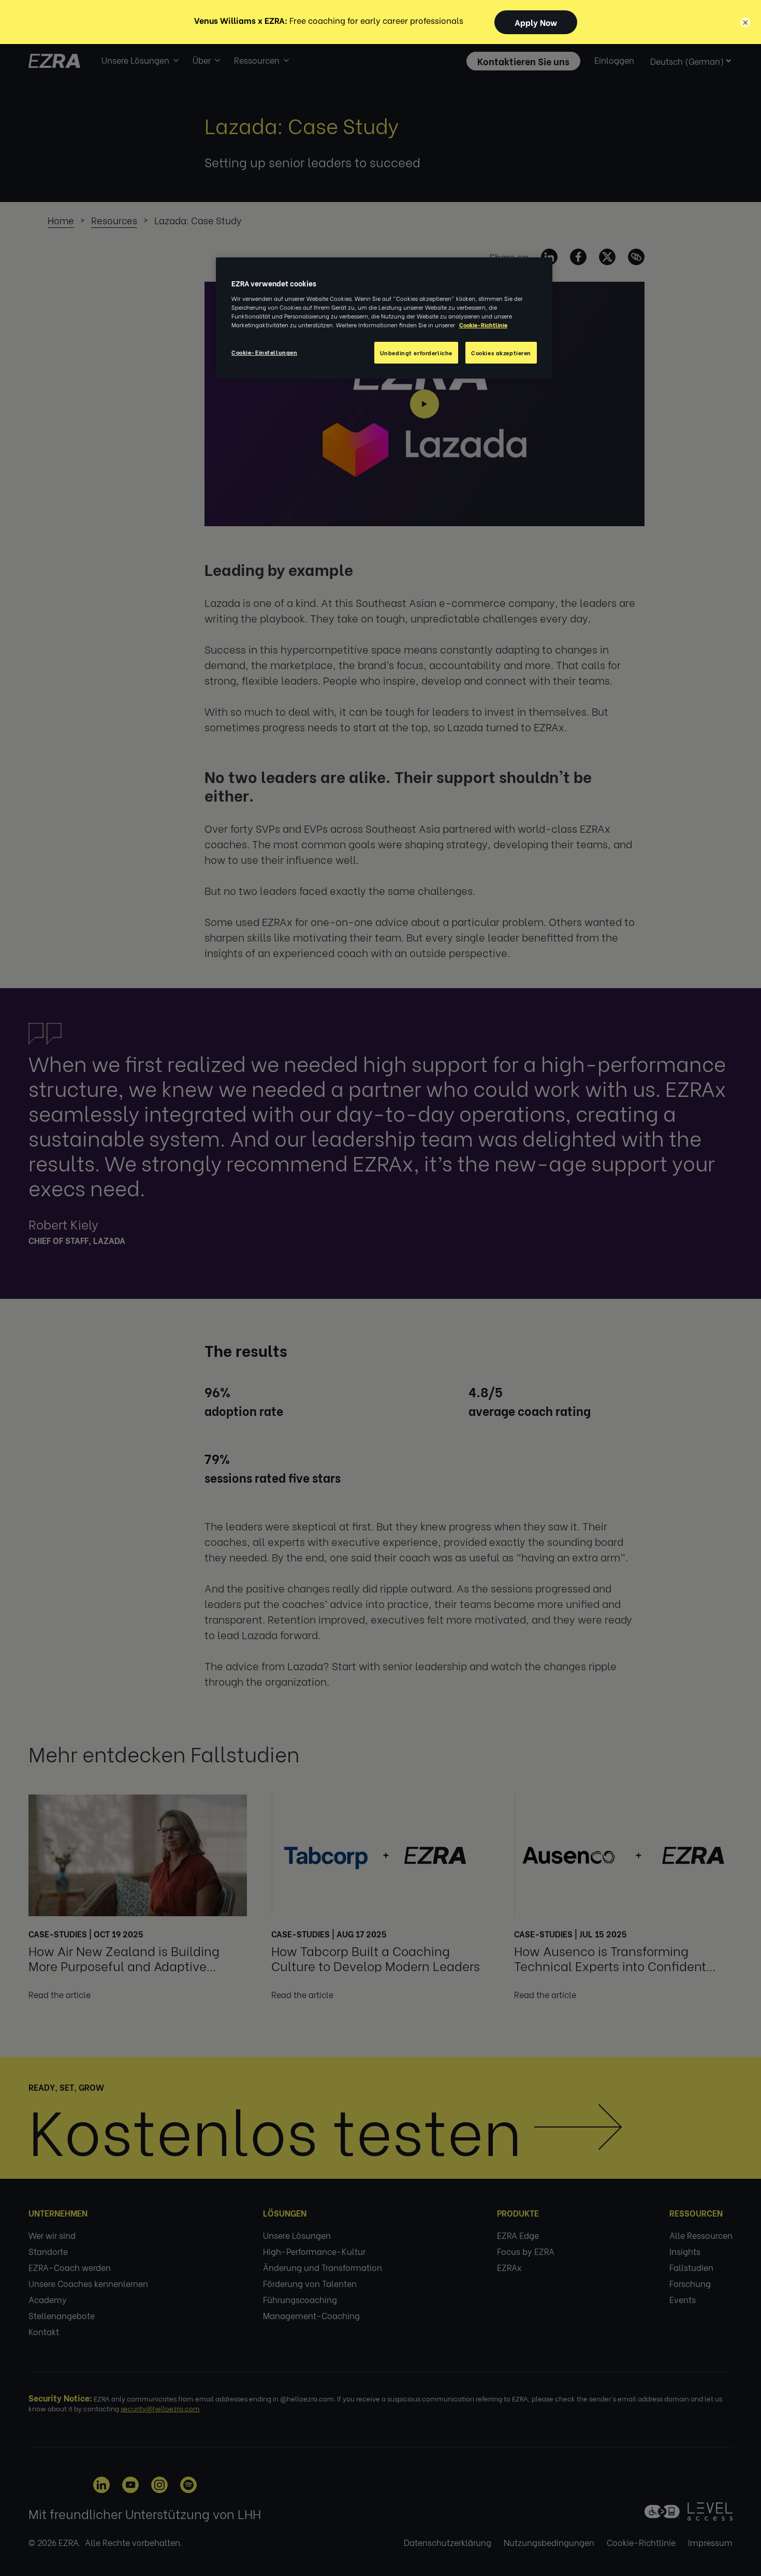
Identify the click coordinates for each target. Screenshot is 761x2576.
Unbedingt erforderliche (416, 352)
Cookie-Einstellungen (264, 352)
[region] (384, 318)
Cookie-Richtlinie (483, 324)
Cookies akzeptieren (501, 352)
